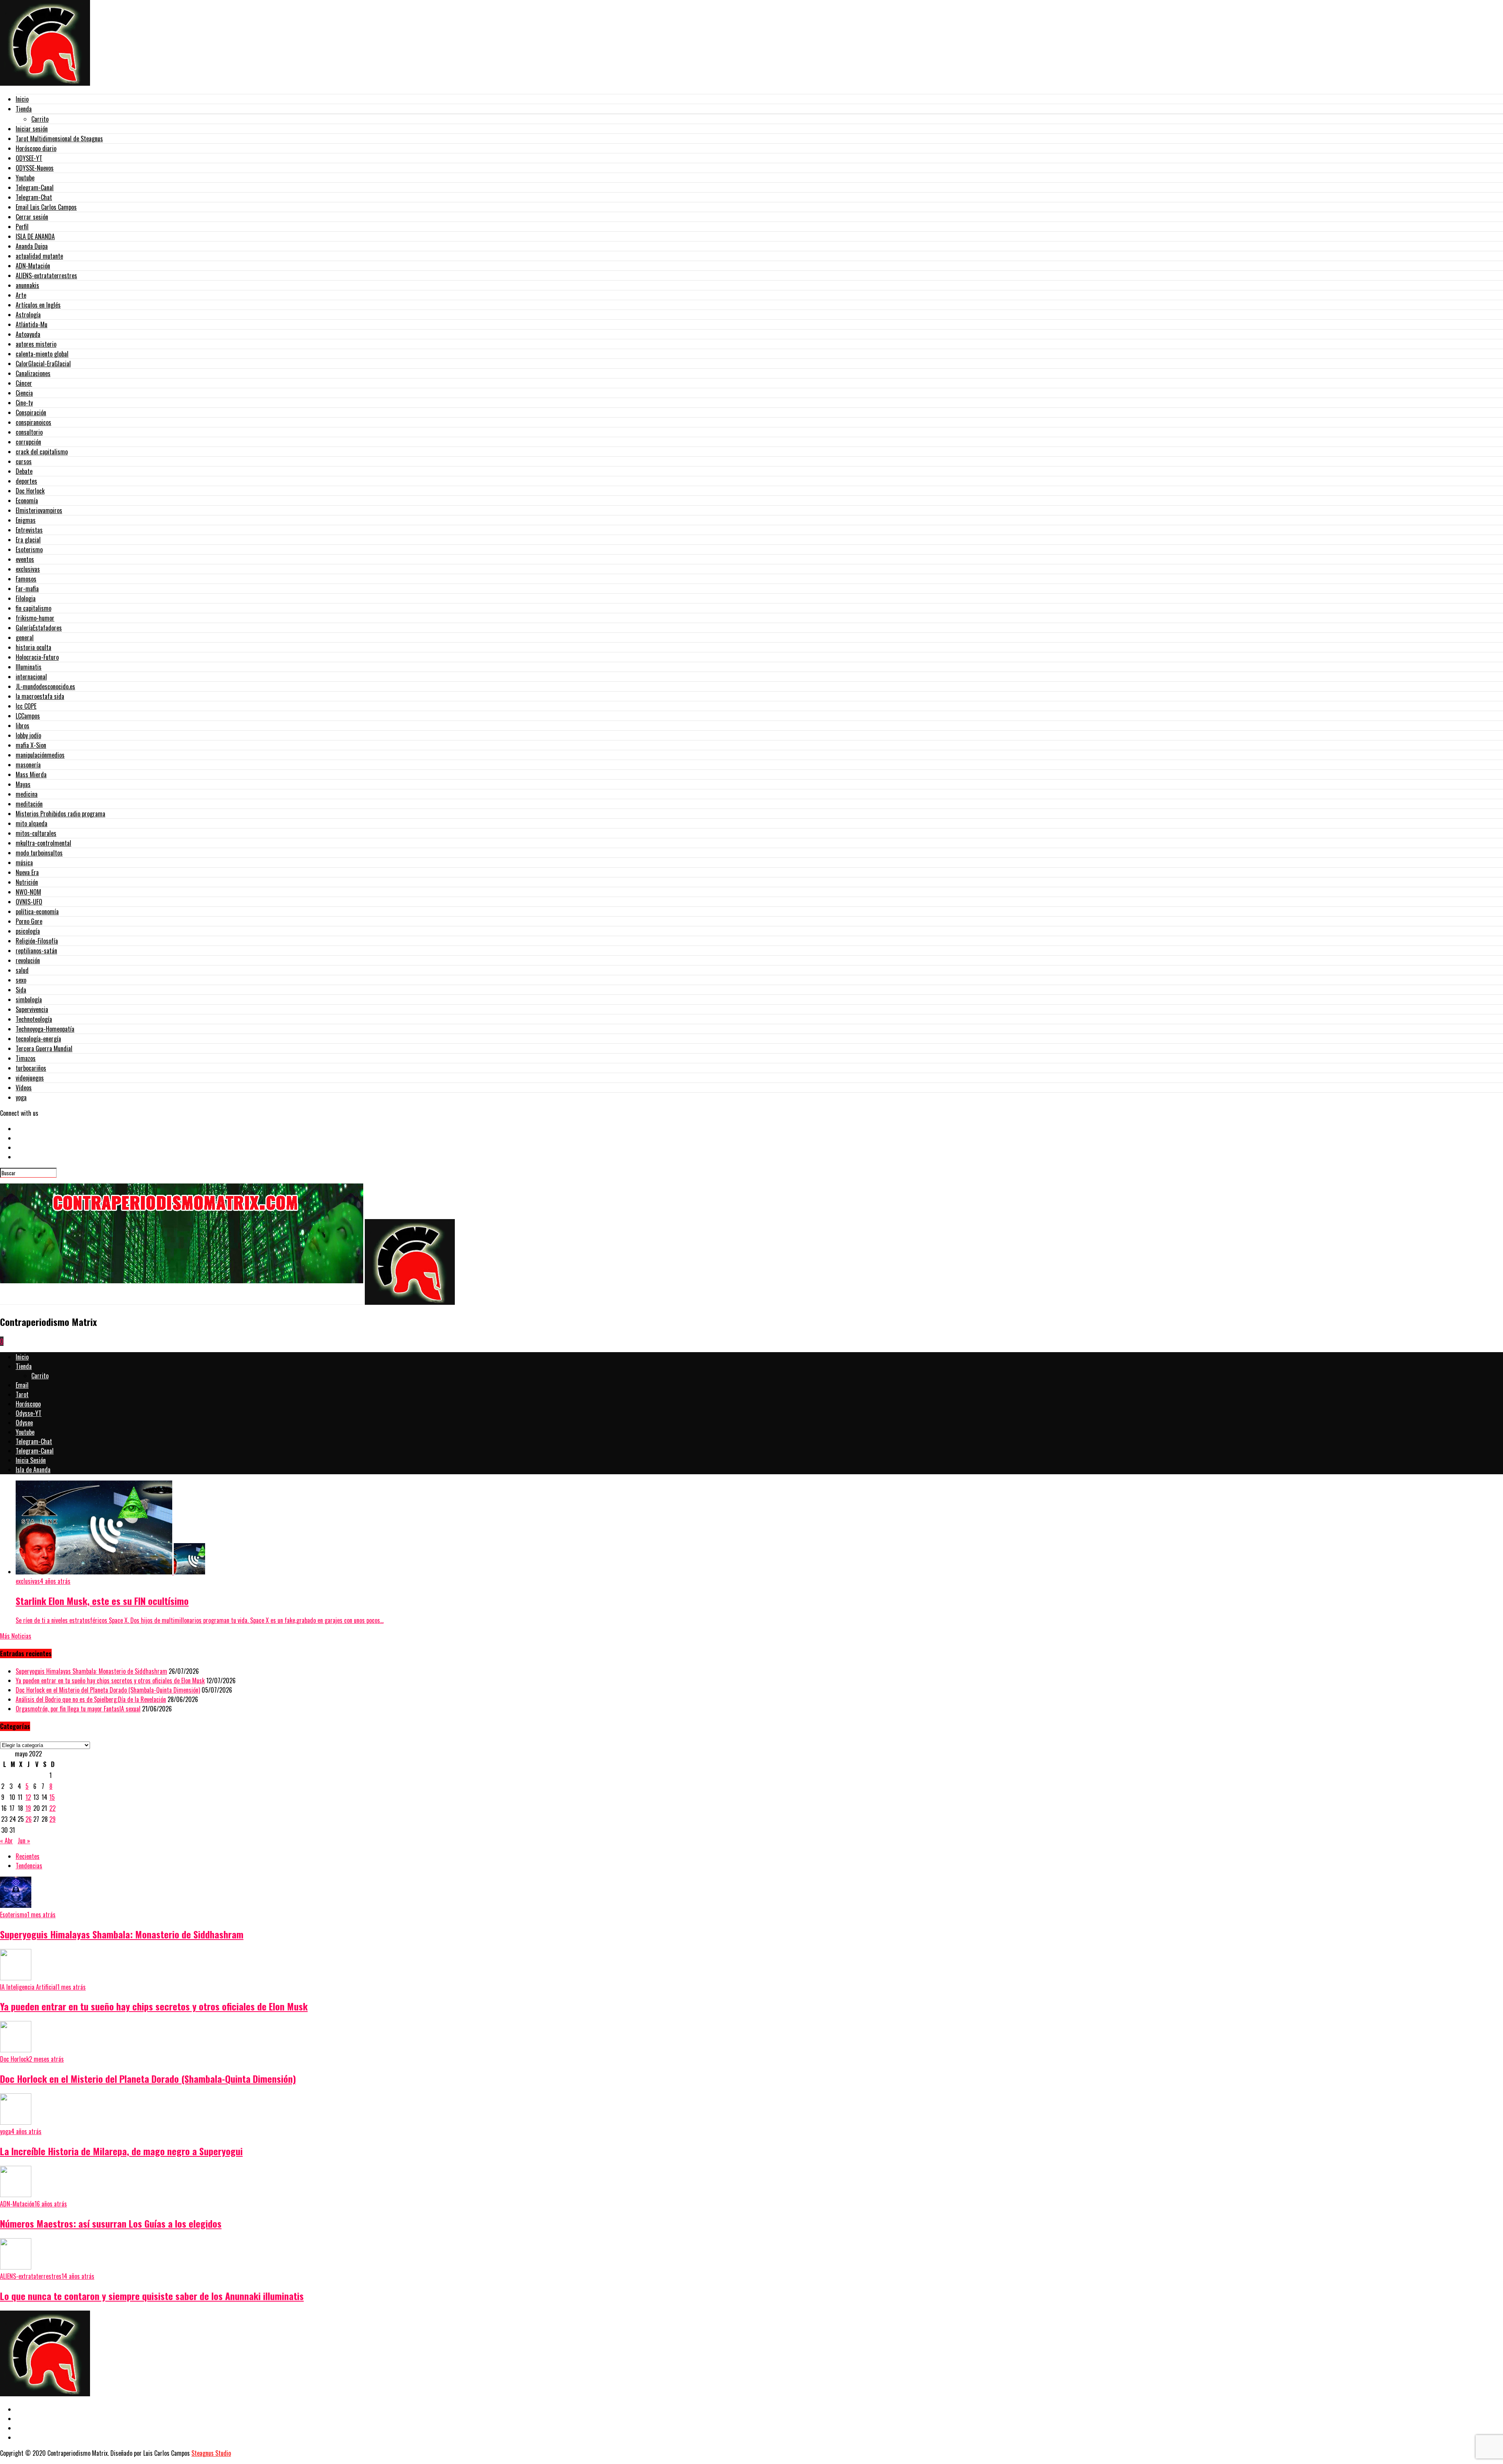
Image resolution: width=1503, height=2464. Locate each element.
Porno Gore (29, 921)
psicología (28, 931)
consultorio (29, 432)
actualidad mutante (39, 256)
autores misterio (36, 344)
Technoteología (34, 1019)
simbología (29, 1000)
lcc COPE (26, 706)
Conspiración (31, 412)
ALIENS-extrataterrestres (46, 276)
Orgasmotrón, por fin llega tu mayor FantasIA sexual (78, 1709)
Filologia (26, 598)
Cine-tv (24, 403)
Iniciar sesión (32, 129)
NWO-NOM (28, 892)
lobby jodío (28, 735)
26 (29, 1819)
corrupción (28, 442)
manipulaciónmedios (40, 755)
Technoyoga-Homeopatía (45, 1029)
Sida (21, 990)
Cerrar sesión (32, 217)
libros (23, 726)
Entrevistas (29, 530)
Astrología (28, 315)
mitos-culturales (36, 833)
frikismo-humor (35, 618)
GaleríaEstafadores (39, 628)
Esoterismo (29, 549)
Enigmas (26, 520)
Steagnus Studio (211, 2453)
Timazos (26, 1058)
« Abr (6, 1841)
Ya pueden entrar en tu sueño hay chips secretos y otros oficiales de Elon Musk (110, 1680)
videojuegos (30, 1078)
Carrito (40, 119)
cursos (24, 461)
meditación (29, 804)
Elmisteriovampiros (39, 510)
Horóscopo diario (36, 148)
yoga (21, 1097)
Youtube (25, 178)
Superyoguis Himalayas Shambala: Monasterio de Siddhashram (91, 1671)
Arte (21, 295)
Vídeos (24, 1088)
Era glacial (28, 540)
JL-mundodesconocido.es (45, 686)
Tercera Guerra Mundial (44, 1048)
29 (52, 1819)
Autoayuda (28, 334)
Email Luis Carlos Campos (46, 207)
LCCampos (28, 716)
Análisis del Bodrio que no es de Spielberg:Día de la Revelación (91, 1699)
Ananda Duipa (32, 246)
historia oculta (33, 647)
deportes (26, 481)
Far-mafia (27, 589)
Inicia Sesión (31, 1460)
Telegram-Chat (34, 197)
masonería (28, 765)
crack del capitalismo (42, 452)
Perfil (22, 227)
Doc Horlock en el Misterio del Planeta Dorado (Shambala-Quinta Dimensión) (108, 1690)
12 (28, 1797)
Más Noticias (16, 1636)
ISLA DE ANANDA (35, 236)
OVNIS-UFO (29, 902)
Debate (24, 471)
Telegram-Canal (35, 187)
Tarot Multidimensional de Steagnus (59, 139)
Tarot (22, 1394)
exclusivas (28, 569)
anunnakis (27, 285)
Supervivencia (32, 1009)
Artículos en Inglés (38, 305)
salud (22, 970)
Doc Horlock (30, 491)
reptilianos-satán (36, 951)
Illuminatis (29, 667)
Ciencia (24, 393)
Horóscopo (28, 1404)
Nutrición (27, 882)
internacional (31, 677)
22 (52, 1808)
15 (52, 1797)
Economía (27, 501)
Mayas (23, 784)
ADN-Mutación (33, 266)
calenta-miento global (42, 354)
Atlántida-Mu (32, 324)
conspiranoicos (33, 422)
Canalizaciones (33, 373)
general (25, 638)
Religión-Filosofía (37, 941)
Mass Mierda (31, 775)
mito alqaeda (32, 823)
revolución (28, 960)
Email (22, 1385)
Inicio (22, 99)
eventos (25, 559)
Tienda (24, 109)
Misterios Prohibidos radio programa (60, 814)
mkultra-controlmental (43, 843)
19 (28, 1808)
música (24, 863)
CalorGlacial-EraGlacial (43, 364)
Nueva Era (27, 872)
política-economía (37, 911)
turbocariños (31, 1068)
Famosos (26, 579)
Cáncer (24, 383)
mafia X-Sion (31, 745)
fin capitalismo (33, 608)
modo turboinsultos (39, 853)
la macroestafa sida (40, 696)
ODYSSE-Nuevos (35, 168)
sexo (21, 980)
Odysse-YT (29, 1413)
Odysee (24, 1423)
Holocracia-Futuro (37, 657)
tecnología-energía (38, 1039)
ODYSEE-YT (29, 158)
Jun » (24, 1841)
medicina (27, 794)
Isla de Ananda (33, 1470)
